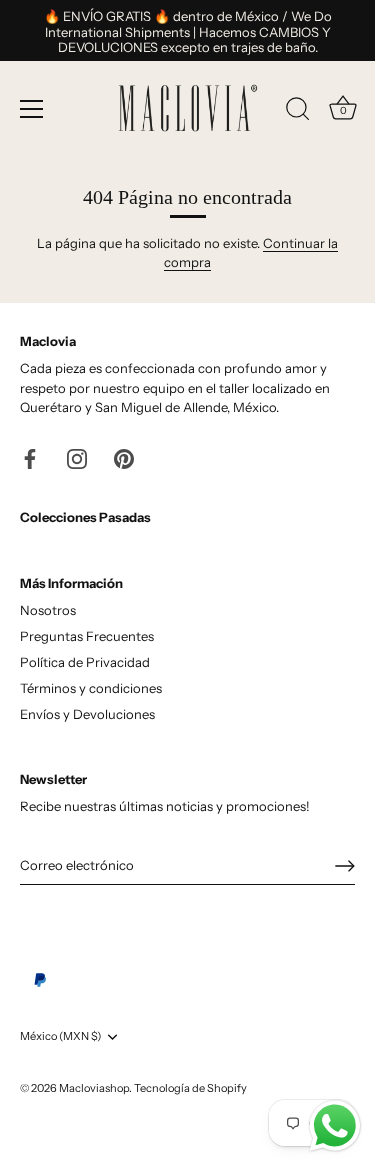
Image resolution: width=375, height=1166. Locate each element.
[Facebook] (30, 457)
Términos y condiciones (91, 688)
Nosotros (48, 610)
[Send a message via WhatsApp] (335, 1126)
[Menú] (32, 109)
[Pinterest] (124, 457)
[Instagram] (77, 457)
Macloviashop (94, 1088)
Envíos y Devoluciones (87, 714)
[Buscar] (298, 112)
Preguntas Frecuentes (87, 636)
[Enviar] (345, 866)
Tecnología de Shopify (190, 1088)
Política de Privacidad (85, 662)
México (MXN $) (60, 1036)
